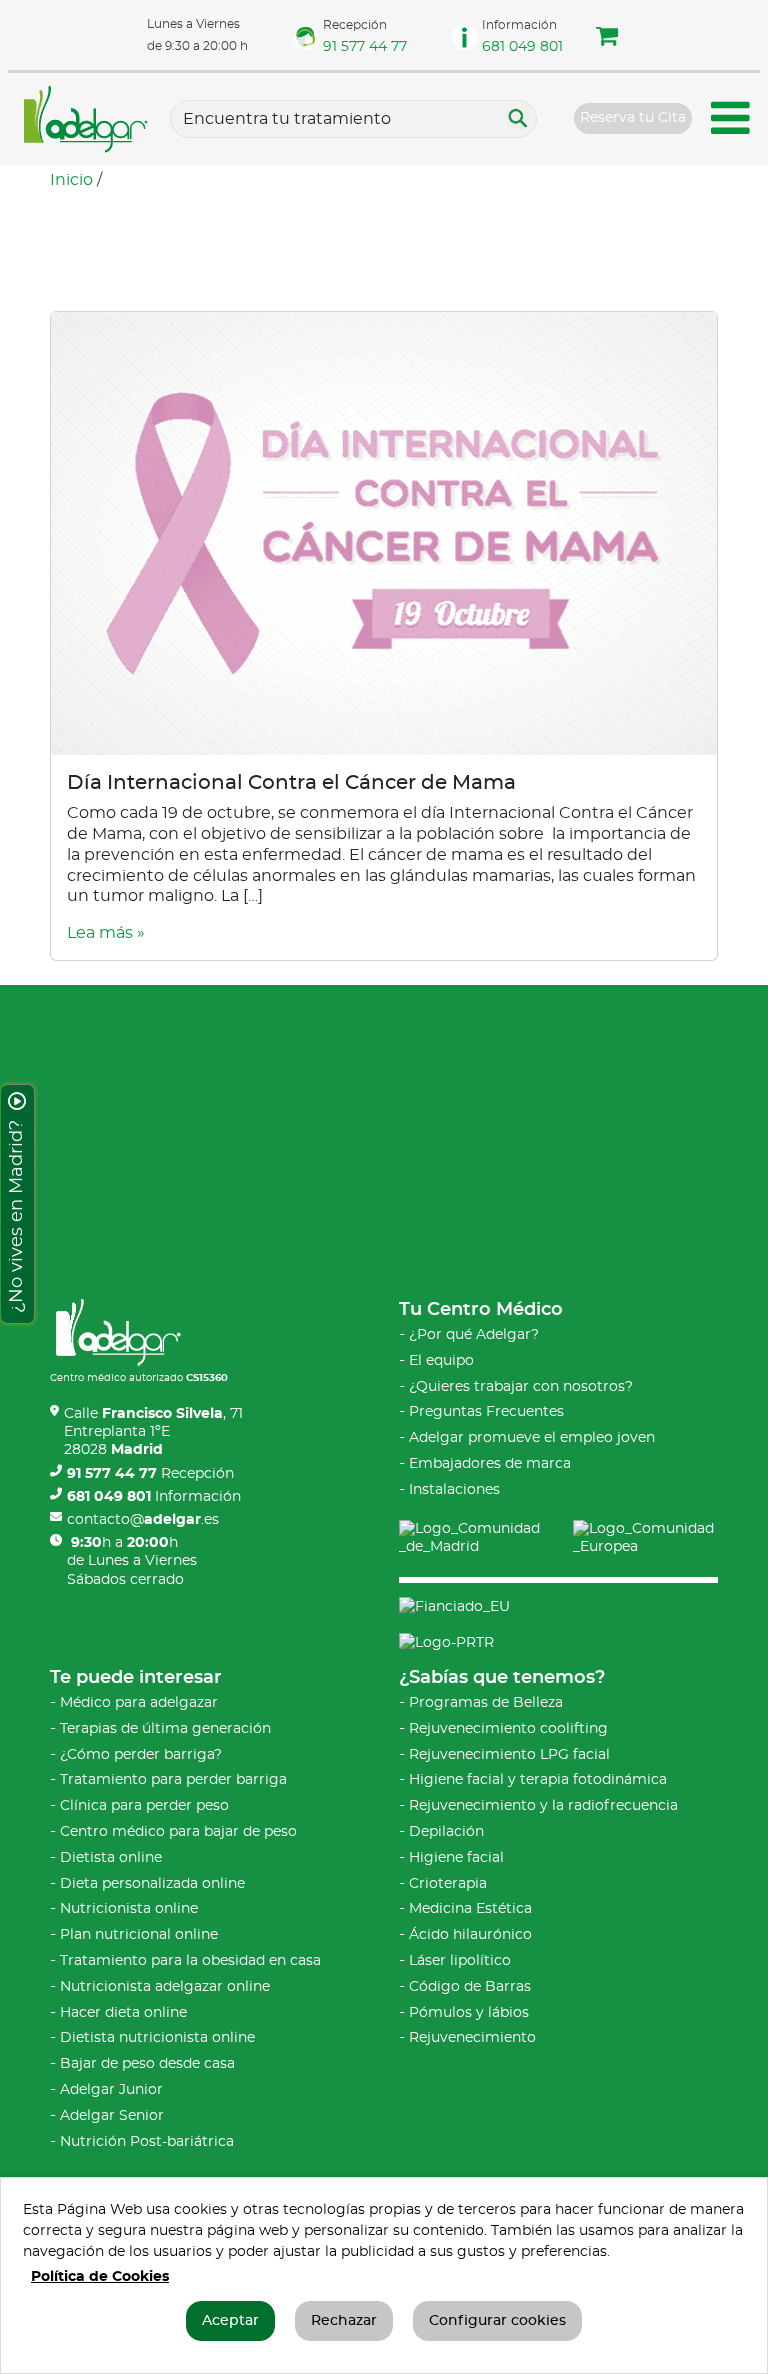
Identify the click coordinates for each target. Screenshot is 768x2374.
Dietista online (111, 1858)
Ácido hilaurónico (470, 1935)
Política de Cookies (100, 2277)
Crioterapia (448, 1884)
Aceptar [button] (230, 2321)
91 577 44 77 (365, 47)
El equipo (441, 1361)
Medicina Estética (470, 1909)
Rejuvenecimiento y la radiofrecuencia (543, 1806)
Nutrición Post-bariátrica (147, 2142)
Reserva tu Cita (633, 118)
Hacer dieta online (123, 2013)
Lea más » (106, 933)
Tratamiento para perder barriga (173, 1780)
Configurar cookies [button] (497, 2321)
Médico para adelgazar (139, 1703)
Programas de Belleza (486, 1703)
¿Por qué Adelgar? (474, 1335)
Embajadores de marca (490, 1464)
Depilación (446, 1832)
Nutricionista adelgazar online (165, 1987)
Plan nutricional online (139, 1935)
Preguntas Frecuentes (486, 1412)
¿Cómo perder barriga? (141, 1755)
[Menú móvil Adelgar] (731, 121)
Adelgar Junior (111, 2090)
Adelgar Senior (112, 2116)
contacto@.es (143, 1520)
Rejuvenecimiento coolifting (508, 1729)
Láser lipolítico (460, 1961)
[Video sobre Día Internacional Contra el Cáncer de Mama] (383, 531)
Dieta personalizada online (152, 1884)
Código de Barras (470, 1987)
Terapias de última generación (165, 1729)
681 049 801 (522, 47)
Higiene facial (456, 1858)
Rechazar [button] (344, 2321)
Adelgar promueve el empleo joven (532, 1438)
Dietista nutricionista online (157, 2038)
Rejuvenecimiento (472, 2038)
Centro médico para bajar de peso (178, 1832)
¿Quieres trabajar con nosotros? (521, 1387)
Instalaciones (454, 1490)
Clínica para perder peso (144, 1806)
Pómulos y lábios (469, 2013)
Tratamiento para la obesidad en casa (190, 1961)
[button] (607, 39)
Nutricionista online (129, 1909)
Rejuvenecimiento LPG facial (509, 1755)
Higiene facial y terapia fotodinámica (538, 1780)
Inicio (71, 180)
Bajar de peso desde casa (147, 2064)
